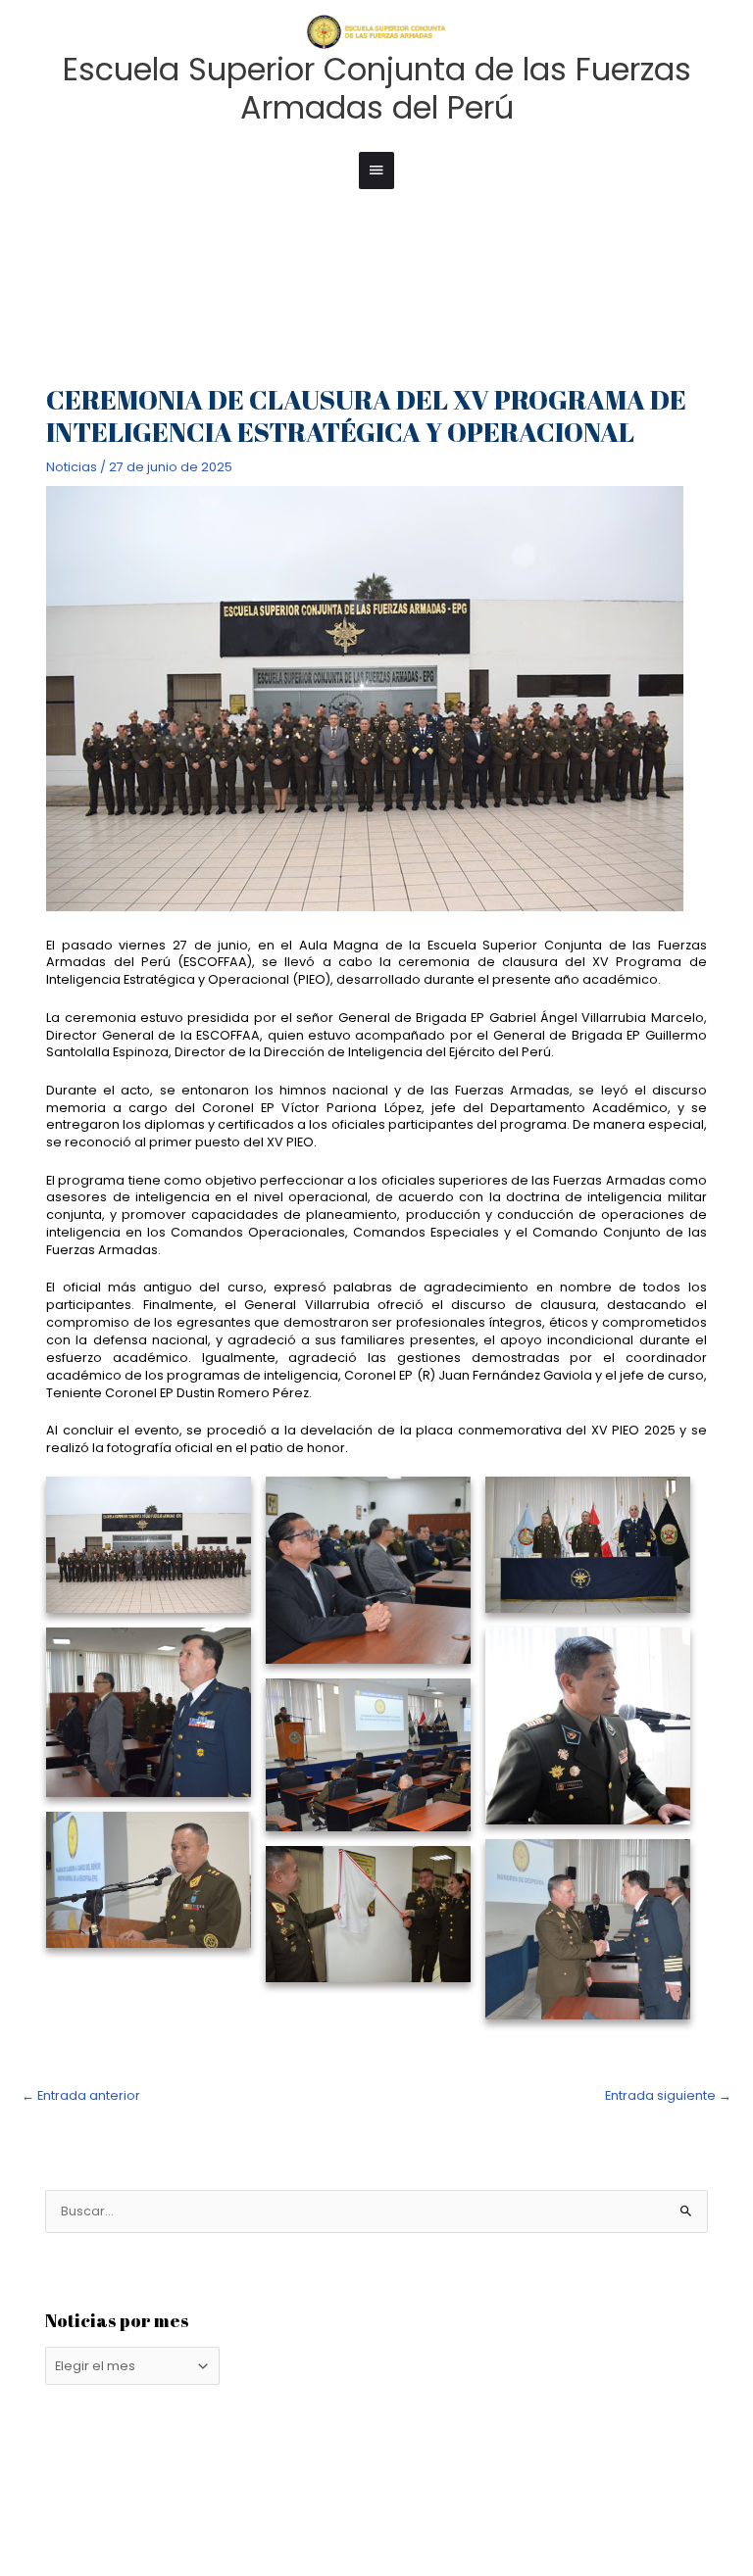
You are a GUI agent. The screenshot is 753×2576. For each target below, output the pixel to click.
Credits (242, 2527)
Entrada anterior (81, 2095)
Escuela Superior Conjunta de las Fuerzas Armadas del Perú (377, 88)
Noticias (72, 467)
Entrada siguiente (668, 2095)
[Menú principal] (376, 170)
